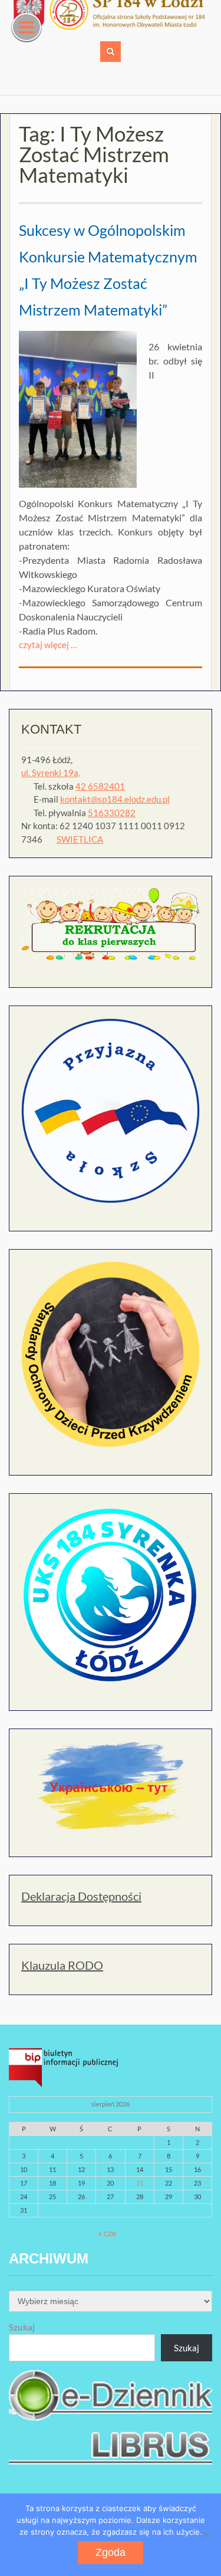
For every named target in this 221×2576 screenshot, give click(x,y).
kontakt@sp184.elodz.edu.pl (115, 799)
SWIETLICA (80, 839)
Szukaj (22, 2327)
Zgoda (111, 2552)
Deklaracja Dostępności (81, 1896)
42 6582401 (100, 786)
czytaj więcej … (48, 645)
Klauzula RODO (62, 1965)
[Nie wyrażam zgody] (206, 2535)
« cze (107, 2233)
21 (140, 2183)
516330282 (112, 813)
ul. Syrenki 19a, (51, 773)
